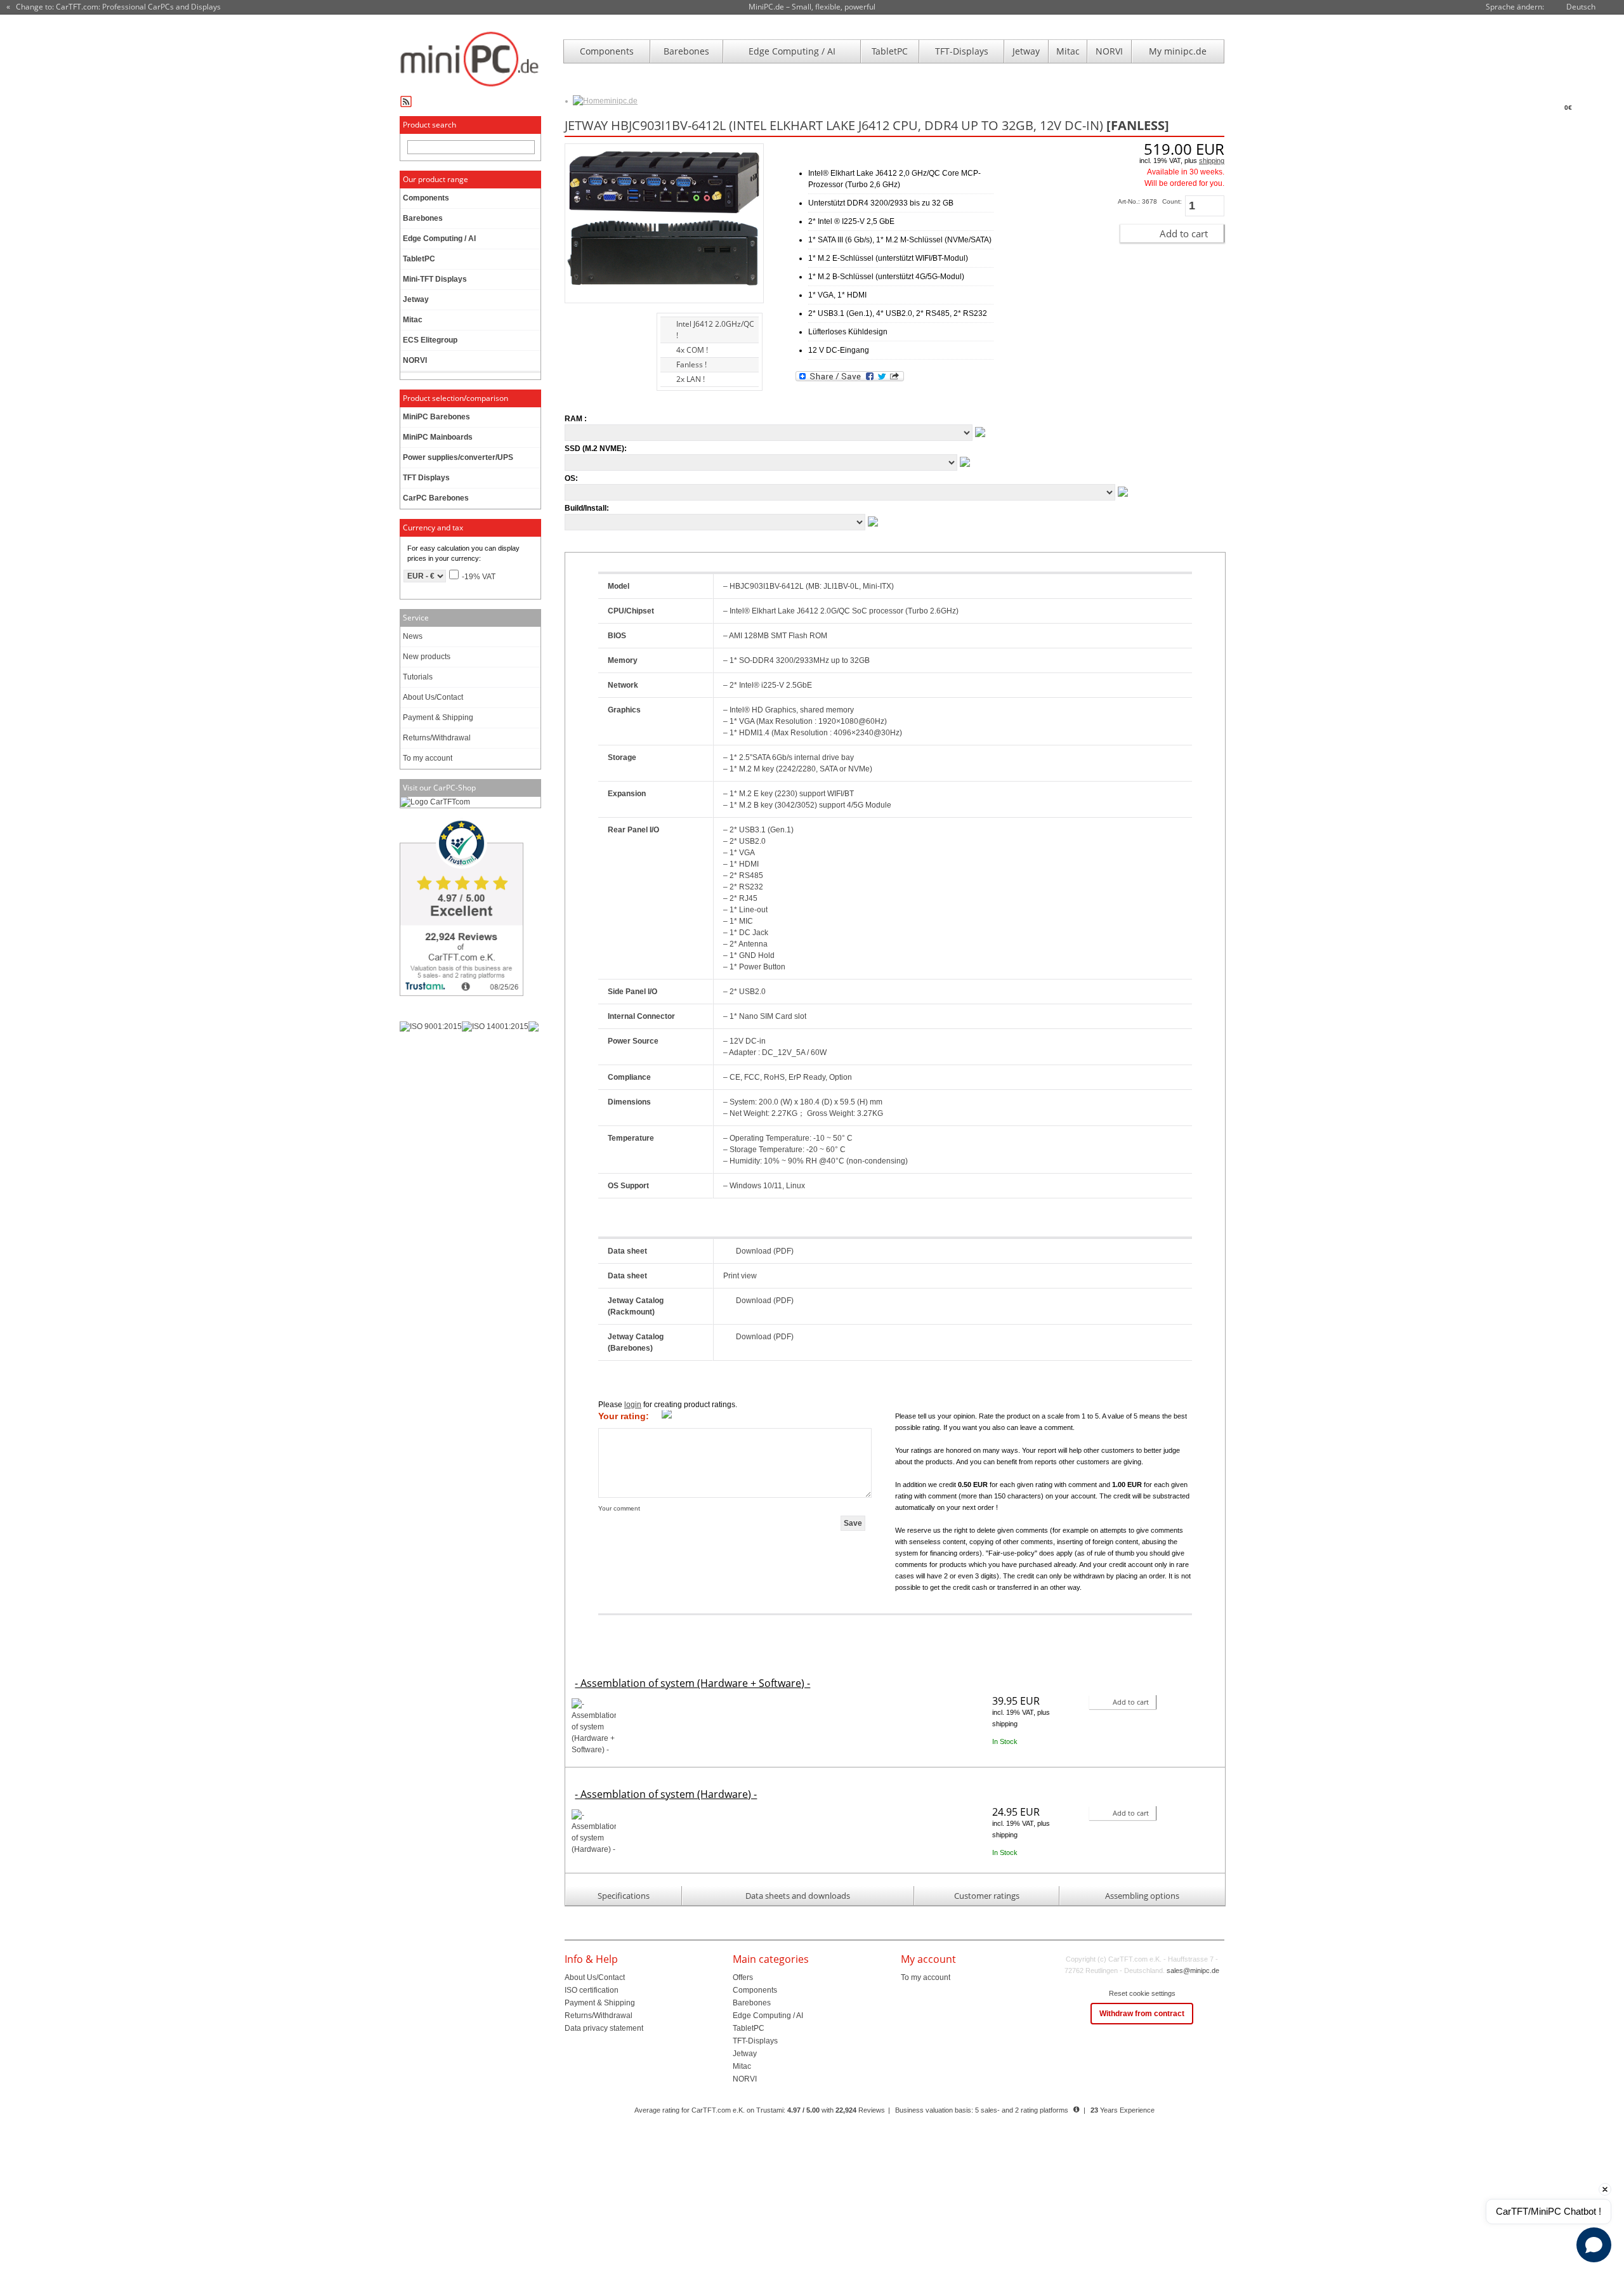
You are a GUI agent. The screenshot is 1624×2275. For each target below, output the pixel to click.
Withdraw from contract (1142, 2014)
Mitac (1068, 51)
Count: (1172, 201)
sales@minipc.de (1193, 1970)
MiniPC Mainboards (438, 437)
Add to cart (1184, 233)
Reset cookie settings (1142, 1993)
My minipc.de (1178, 51)
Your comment (619, 1508)
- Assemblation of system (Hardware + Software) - (692, 1683)
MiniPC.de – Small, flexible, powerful (812, 7)
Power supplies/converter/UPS (458, 457)
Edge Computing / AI (792, 51)
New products (427, 657)
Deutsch (1581, 7)
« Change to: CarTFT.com (114, 7)
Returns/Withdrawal (437, 738)
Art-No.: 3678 (1137, 201)
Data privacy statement (604, 2028)
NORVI (1109, 51)
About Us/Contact (433, 697)
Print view (740, 1276)
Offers (743, 1977)
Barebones (686, 51)
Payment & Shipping (438, 718)
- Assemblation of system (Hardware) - (666, 1794)
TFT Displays (426, 478)
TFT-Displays (962, 51)
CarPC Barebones (436, 498)
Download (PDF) (765, 1251)
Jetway (1026, 51)
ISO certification (592, 1990)
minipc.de (621, 101)
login (633, 1405)
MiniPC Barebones (436, 417)
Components (607, 51)
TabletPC (890, 51)
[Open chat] (1594, 2245)
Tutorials (418, 677)
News (413, 636)
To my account (428, 758)
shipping (1212, 161)
